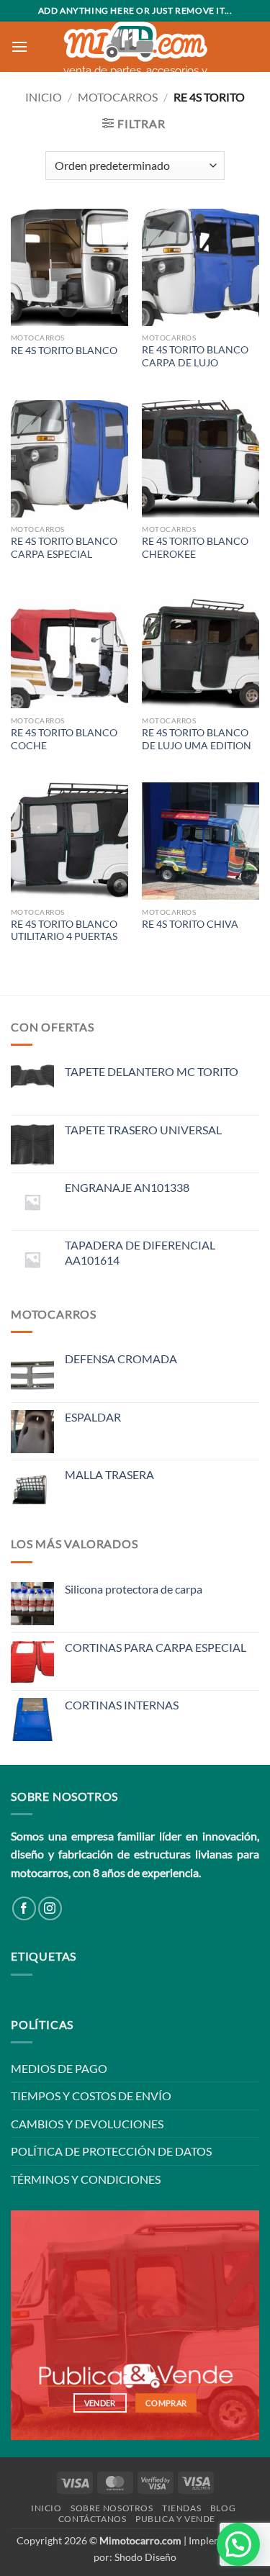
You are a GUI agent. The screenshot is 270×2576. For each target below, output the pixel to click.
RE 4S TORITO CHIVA (190, 924)
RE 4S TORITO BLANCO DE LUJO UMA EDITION (197, 739)
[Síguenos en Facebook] (24, 1908)
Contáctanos (93, 2519)
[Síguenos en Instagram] (50, 1908)
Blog (223, 2508)
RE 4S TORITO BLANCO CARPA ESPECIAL (64, 548)
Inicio (44, 97)
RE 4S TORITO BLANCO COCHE (64, 739)
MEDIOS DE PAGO (59, 2068)
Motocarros (118, 97)
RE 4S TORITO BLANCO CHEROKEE (195, 548)
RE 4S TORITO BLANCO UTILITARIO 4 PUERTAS (64, 931)
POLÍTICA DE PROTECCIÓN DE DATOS (111, 2151)
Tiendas (181, 2508)
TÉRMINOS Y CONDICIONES (86, 2179)
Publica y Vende (175, 2519)
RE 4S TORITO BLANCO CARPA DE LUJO (195, 356)
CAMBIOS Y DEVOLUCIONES (87, 2124)
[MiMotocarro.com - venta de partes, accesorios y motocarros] (135, 42)
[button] (19, 46)
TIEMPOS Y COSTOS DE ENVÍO (91, 2096)
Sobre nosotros (112, 2508)
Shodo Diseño (145, 2557)
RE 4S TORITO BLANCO (64, 351)
